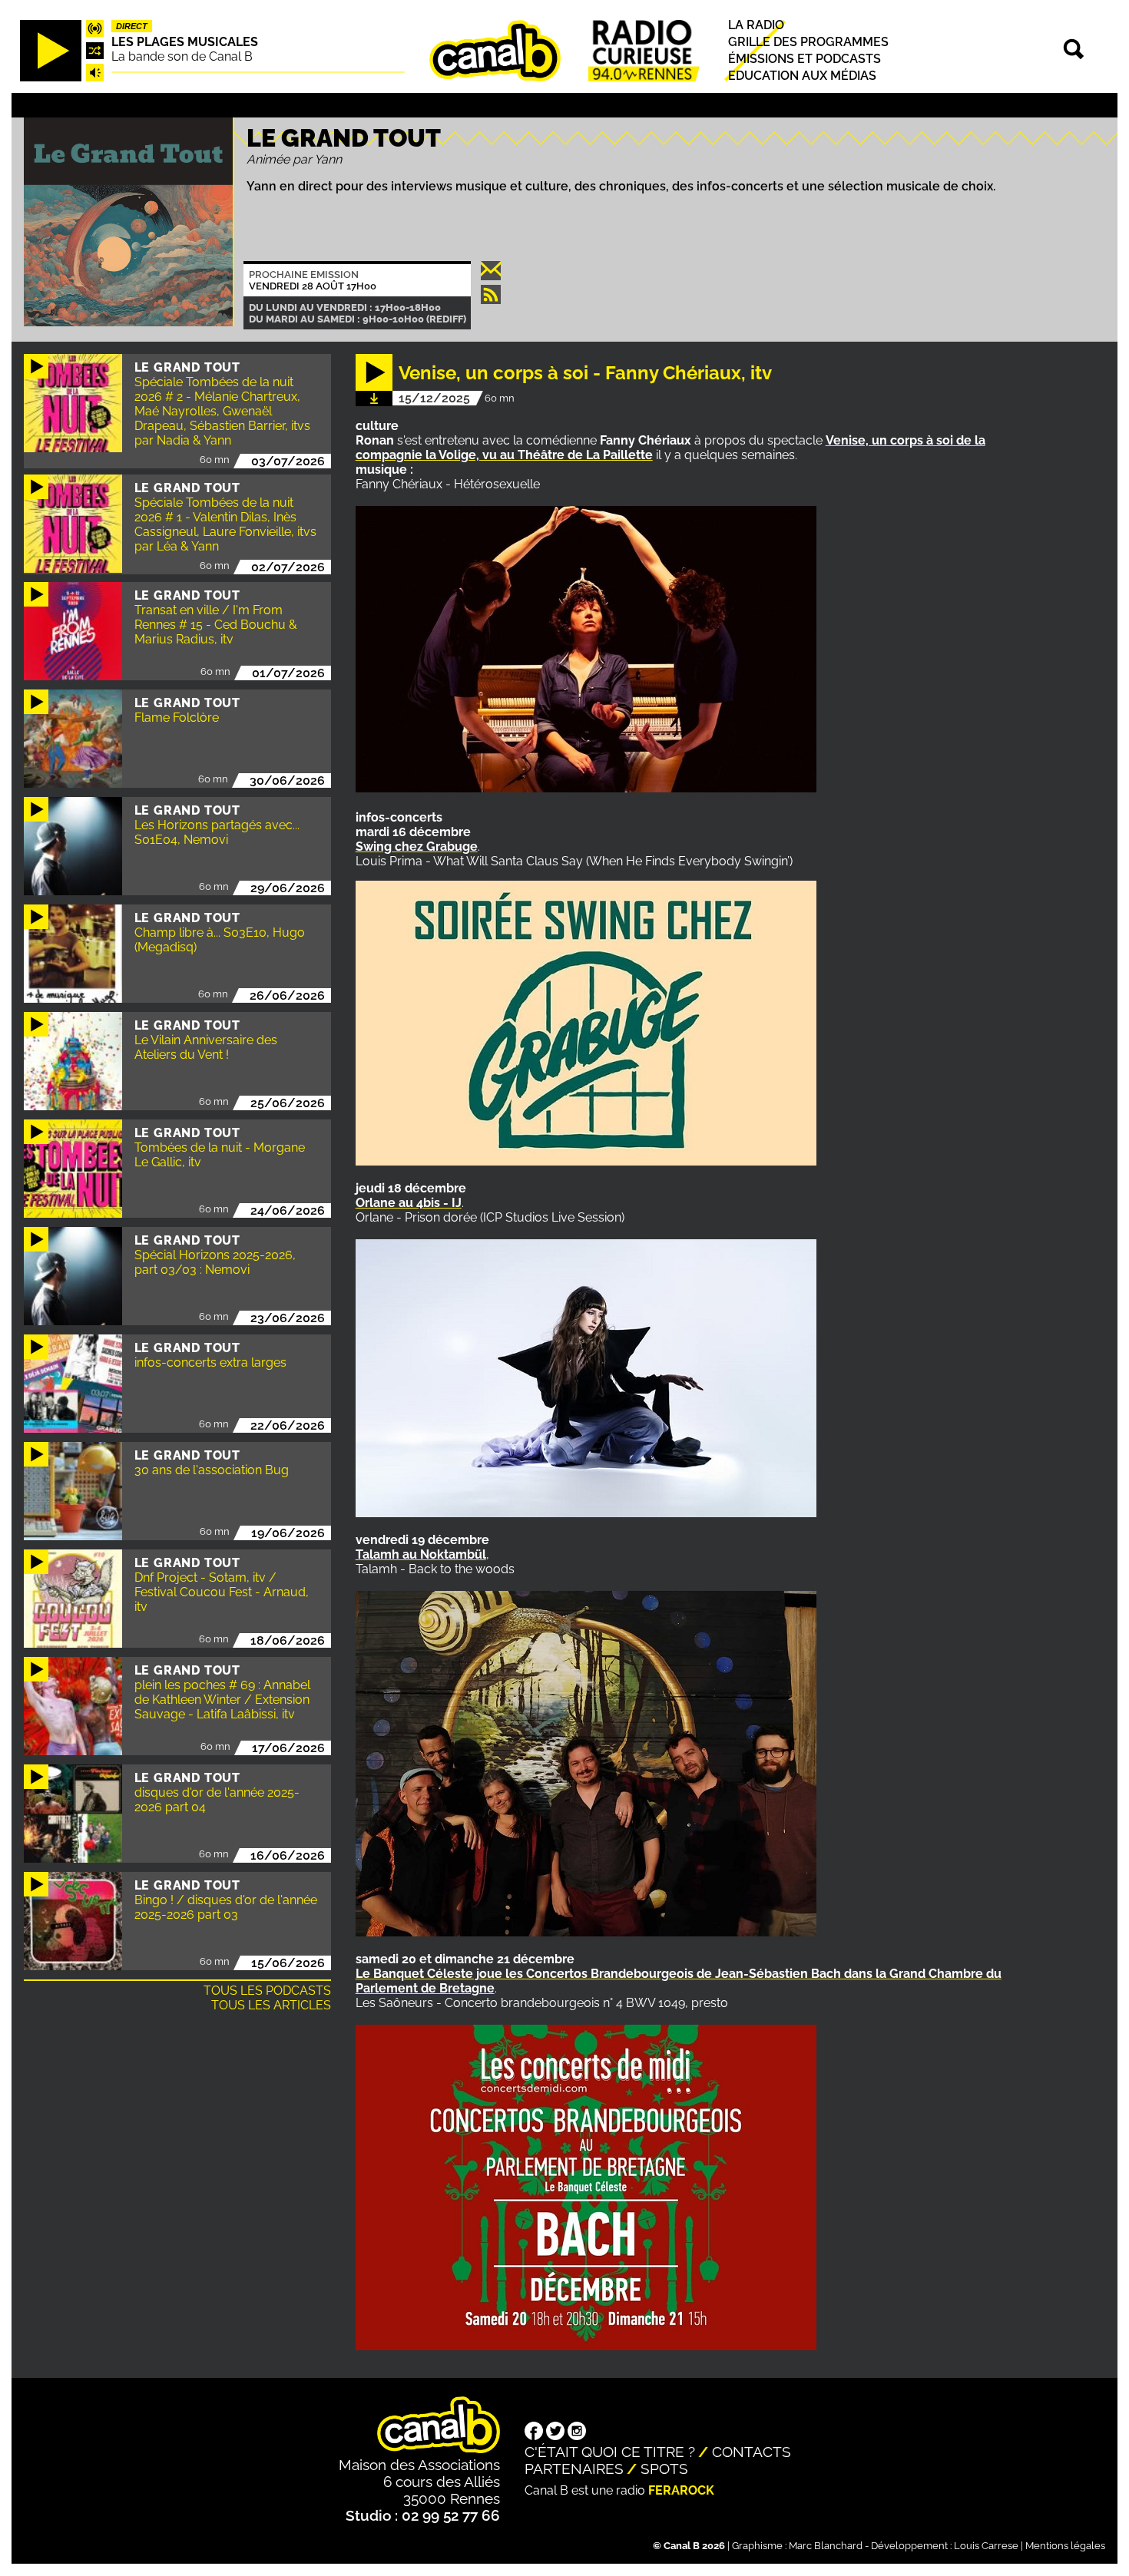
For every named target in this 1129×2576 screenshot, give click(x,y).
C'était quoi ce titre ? (610, 2452)
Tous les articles (271, 2005)
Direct (132, 26)
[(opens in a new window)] (534, 2432)
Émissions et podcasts (805, 59)
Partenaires (574, 2469)
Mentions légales (1065, 2546)
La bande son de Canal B (182, 56)
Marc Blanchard (826, 2546)
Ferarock (681, 2490)
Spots (664, 2469)
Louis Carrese (986, 2546)
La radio (756, 25)
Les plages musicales (185, 42)
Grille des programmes (808, 42)
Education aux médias (802, 76)
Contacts (752, 2452)
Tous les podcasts (267, 1991)
